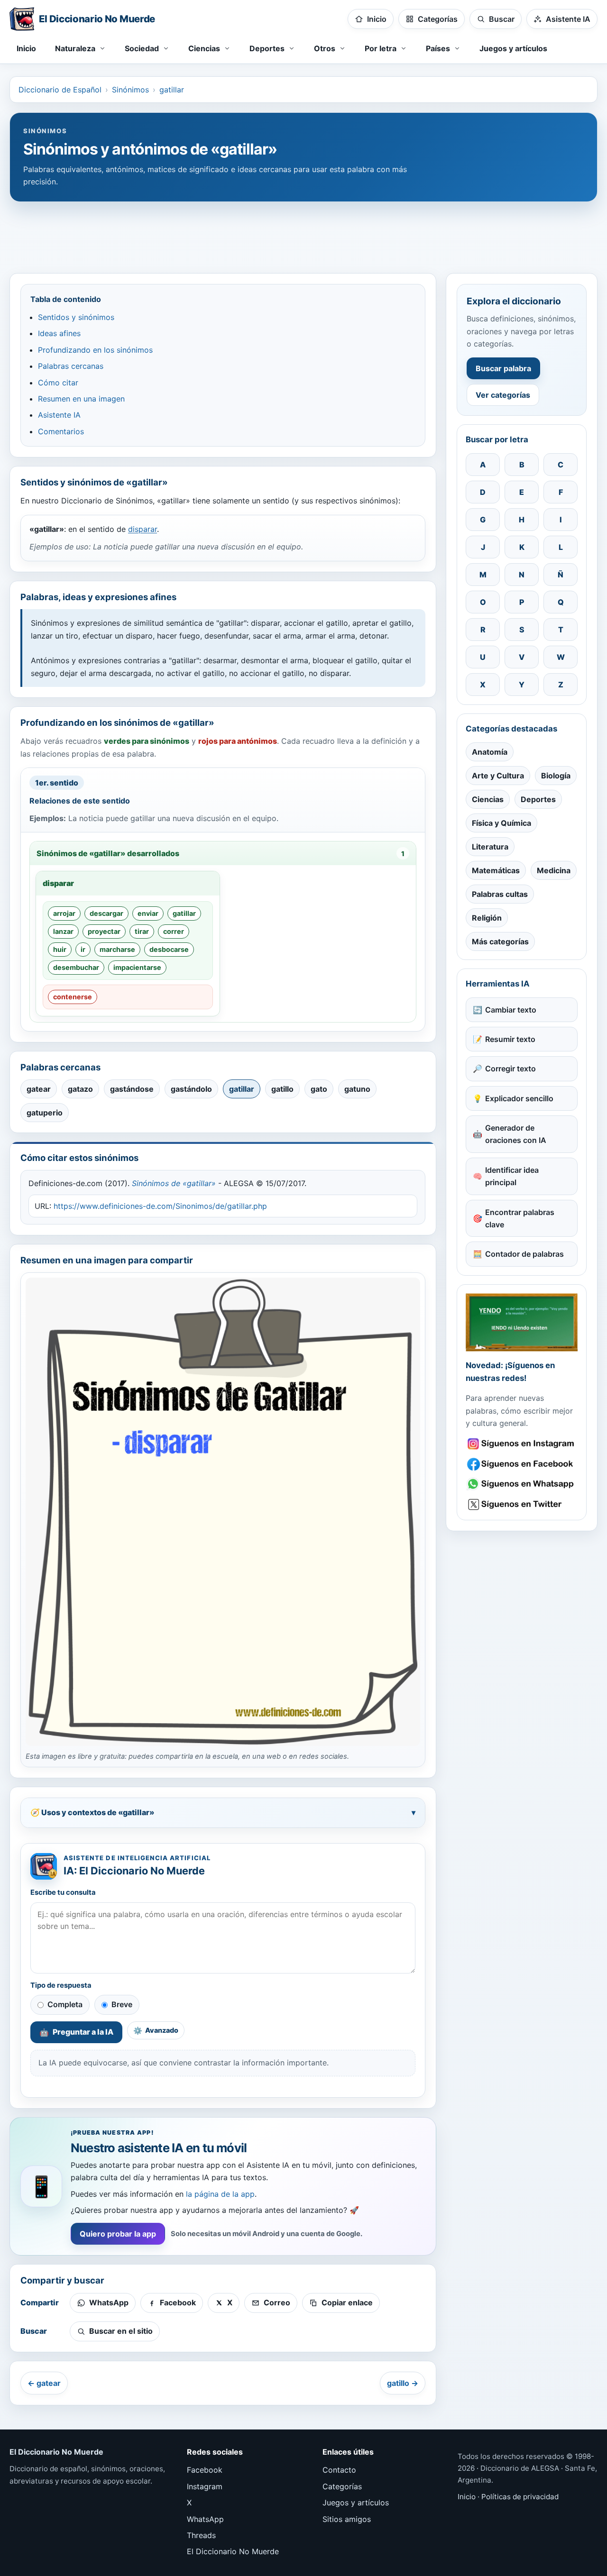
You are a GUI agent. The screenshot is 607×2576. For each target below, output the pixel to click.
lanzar (63, 931)
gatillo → (403, 2383)
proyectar (104, 931)
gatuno (357, 1089)
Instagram (205, 2486)
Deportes (538, 799)
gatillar (172, 90)
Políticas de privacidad (520, 2497)
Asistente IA (59, 415)
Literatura (490, 847)
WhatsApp (205, 2519)
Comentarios (61, 431)
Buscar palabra (503, 368)
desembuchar (76, 967)
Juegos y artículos (513, 48)
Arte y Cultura (498, 776)
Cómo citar (58, 383)
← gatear (44, 2383)
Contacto (339, 2470)
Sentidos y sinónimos (76, 317)
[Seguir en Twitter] (522, 1504)
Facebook (205, 2470)
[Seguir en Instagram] (522, 1444)
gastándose (132, 1089)
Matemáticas (496, 870)
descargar (106, 913)
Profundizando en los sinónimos (95, 350)
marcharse (117, 949)
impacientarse (137, 967)
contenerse (73, 997)
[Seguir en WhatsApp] (522, 1484)
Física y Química (501, 823)
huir (60, 949)
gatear (39, 1089)
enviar (148, 913)
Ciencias (488, 799)
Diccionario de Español (60, 90)
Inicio (26, 48)
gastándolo (191, 1089)
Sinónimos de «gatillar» (174, 1183)
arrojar (64, 913)
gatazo (80, 1089)
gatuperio (45, 1113)
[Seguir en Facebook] (522, 1464)
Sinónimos (130, 90)
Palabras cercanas (71, 366)
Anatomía (490, 752)
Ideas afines (59, 333)
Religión (487, 918)
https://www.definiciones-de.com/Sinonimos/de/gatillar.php (160, 1206)
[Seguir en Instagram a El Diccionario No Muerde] (522, 1322)
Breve (122, 2004)
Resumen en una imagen (81, 399)
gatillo (282, 1089)
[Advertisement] (303, 233)
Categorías (342, 2486)
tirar (142, 931)
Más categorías (500, 941)
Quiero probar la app (118, 2234)
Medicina (554, 870)
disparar (143, 529)
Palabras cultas (500, 894)
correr (174, 931)
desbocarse (169, 949)
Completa (65, 2004)
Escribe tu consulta (63, 1892)
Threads (201, 2535)
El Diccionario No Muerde (233, 2551)
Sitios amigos (347, 2519)
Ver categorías (503, 395)
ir (83, 949)
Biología (556, 776)
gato (319, 1089)
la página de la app (220, 2194)
